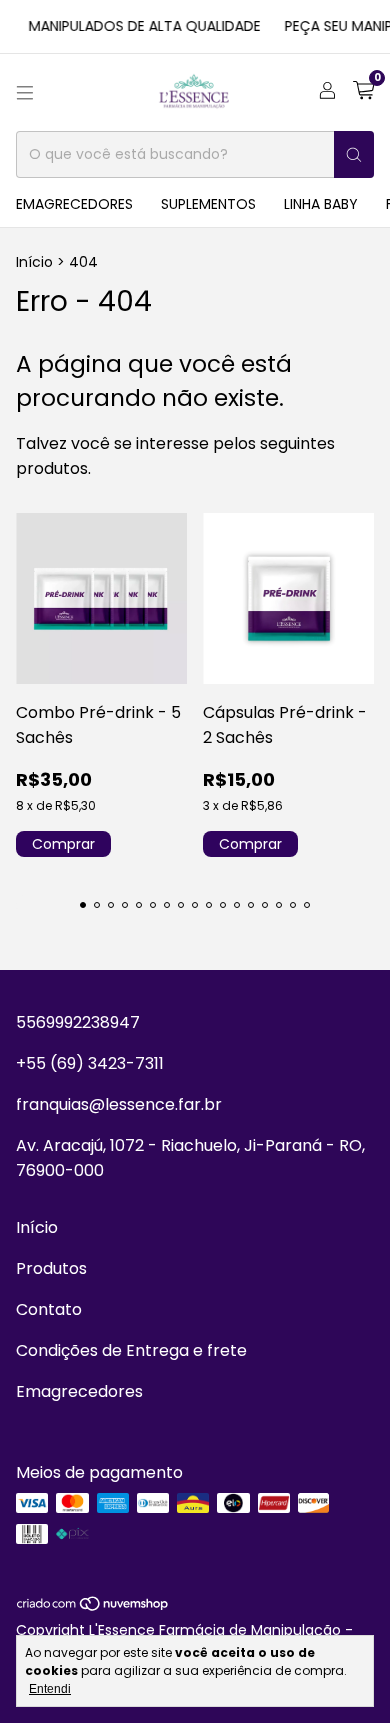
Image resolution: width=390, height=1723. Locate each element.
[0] (363, 92)
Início (34, 262)
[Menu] (25, 93)
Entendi (50, 1689)
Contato (49, 1309)
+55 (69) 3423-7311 (90, 1063)
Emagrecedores (74, 204)
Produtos (51, 1268)
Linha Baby (321, 204)
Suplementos (208, 204)
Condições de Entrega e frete (131, 1350)
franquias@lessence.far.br (119, 1104)
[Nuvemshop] (93, 1607)
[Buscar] (354, 154)
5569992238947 (78, 1022)
